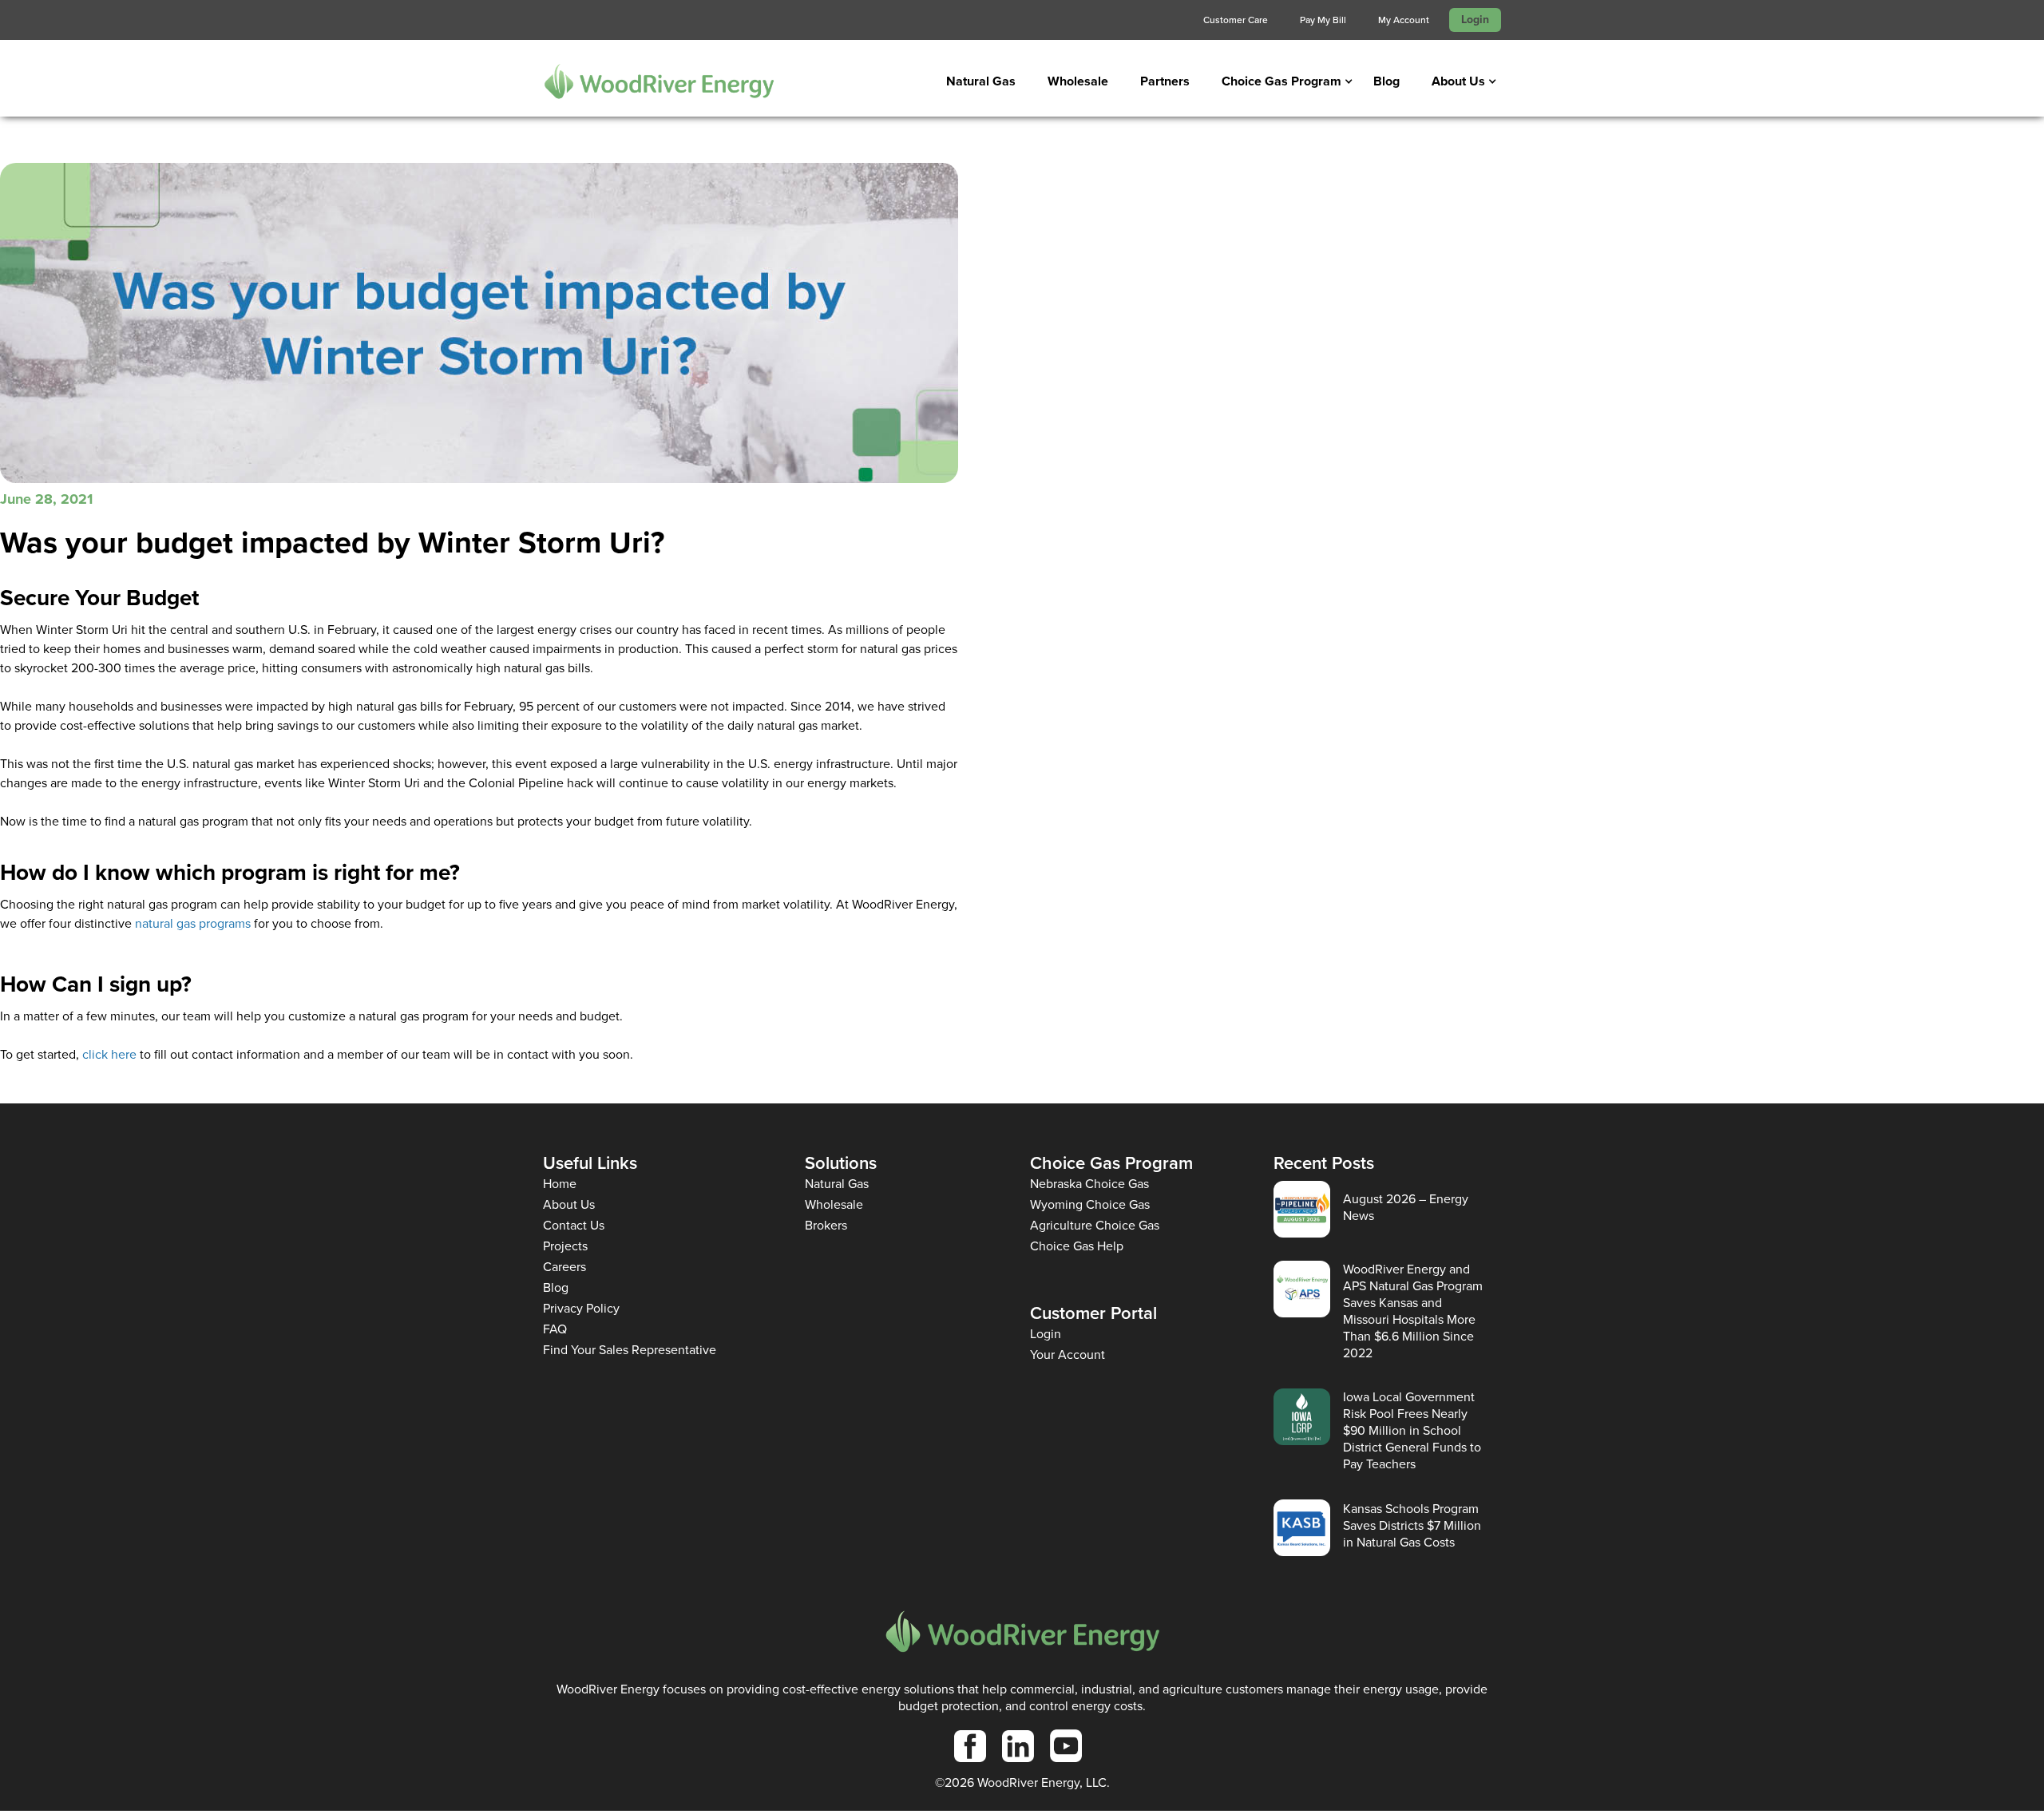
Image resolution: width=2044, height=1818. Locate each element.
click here (109, 1054)
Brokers (826, 1225)
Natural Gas (981, 81)
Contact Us (574, 1225)
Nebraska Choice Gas (1089, 1184)
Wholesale (1078, 81)
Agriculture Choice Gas (1095, 1225)
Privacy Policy (581, 1308)
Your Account (1068, 1355)
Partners (1165, 81)
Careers (564, 1267)
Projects (565, 1246)
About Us (569, 1204)
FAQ (555, 1329)
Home (560, 1184)
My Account (1404, 20)
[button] (1281, 81)
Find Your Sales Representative (630, 1350)
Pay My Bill (1323, 20)
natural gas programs (193, 923)
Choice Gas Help (1077, 1246)
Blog (1386, 81)
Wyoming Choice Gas (1090, 1204)
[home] (659, 81)
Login (1475, 20)
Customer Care (1236, 20)
